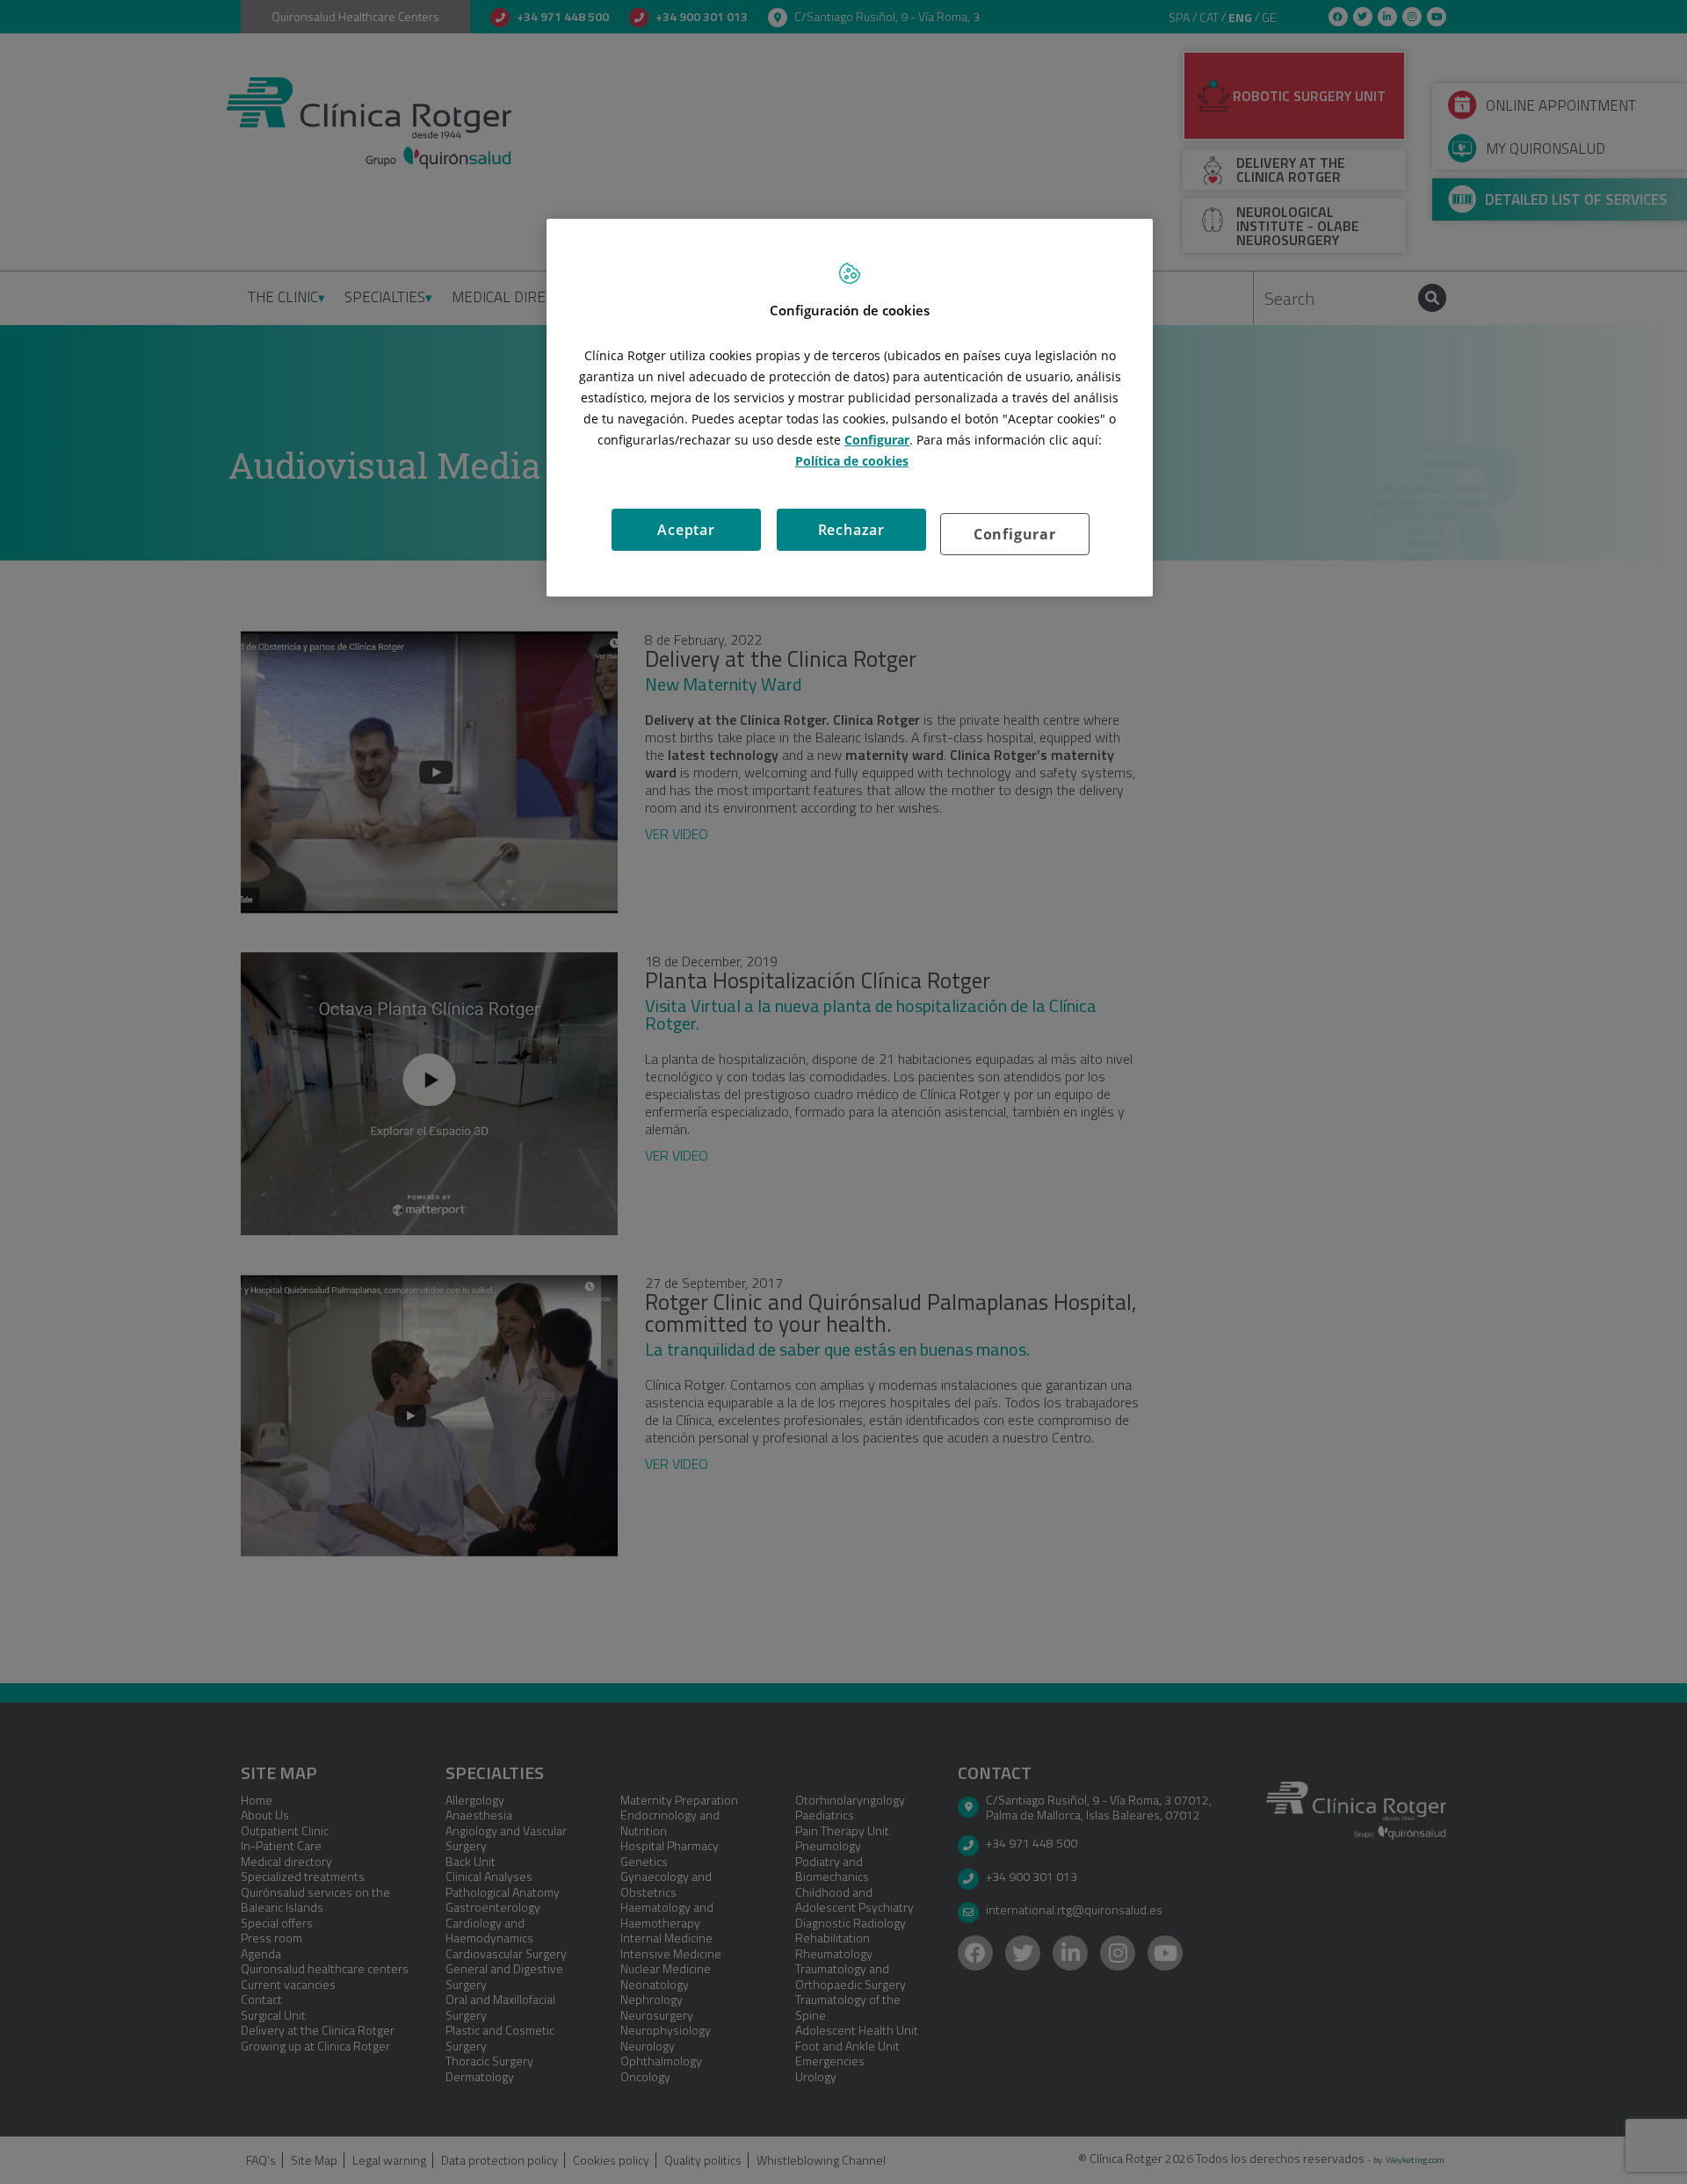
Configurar (1015, 534)
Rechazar (851, 530)
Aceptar (686, 530)
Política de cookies (852, 461)
